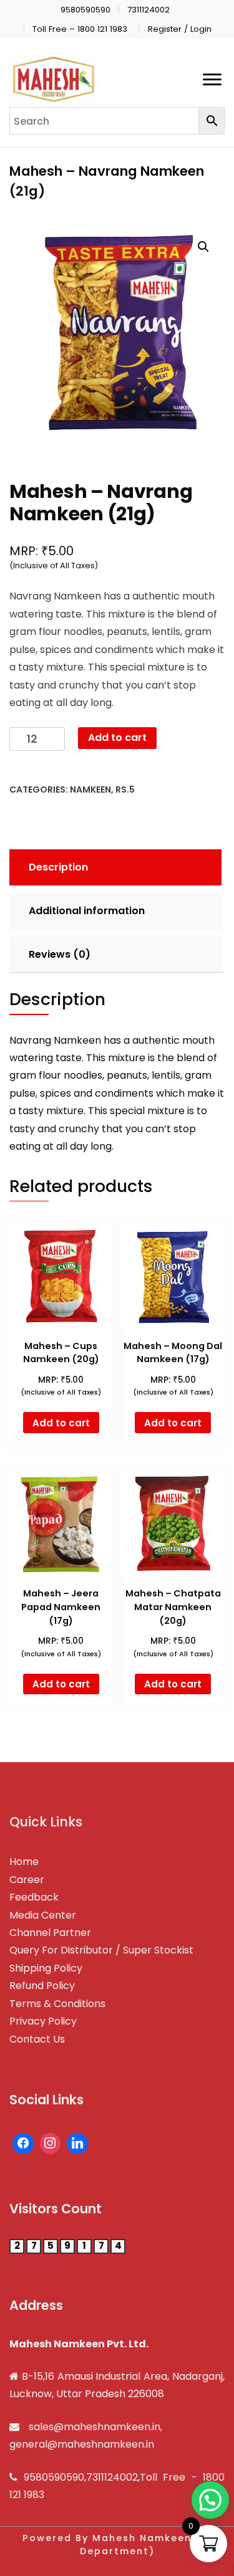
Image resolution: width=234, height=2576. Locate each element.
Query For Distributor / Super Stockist (101, 1950)
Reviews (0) (60, 954)
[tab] (114, 867)
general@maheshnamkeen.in (82, 2444)
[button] (210, 2500)
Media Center (43, 1915)
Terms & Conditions (57, 2004)
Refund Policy (42, 1986)
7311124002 (149, 10)
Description (58, 867)
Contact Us (37, 2039)
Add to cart (117, 737)
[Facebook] (23, 2144)
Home (24, 1862)
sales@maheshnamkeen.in (95, 2427)
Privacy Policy (43, 2021)
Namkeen (90, 789)
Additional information (87, 911)
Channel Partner (50, 1933)
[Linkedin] (77, 2144)
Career (27, 1880)
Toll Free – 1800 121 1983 (80, 29)
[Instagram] (51, 2144)
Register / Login (180, 29)
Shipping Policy (46, 1968)
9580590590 (85, 10)
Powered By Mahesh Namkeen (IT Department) (117, 2545)
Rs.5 (125, 789)
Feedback (34, 1897)
